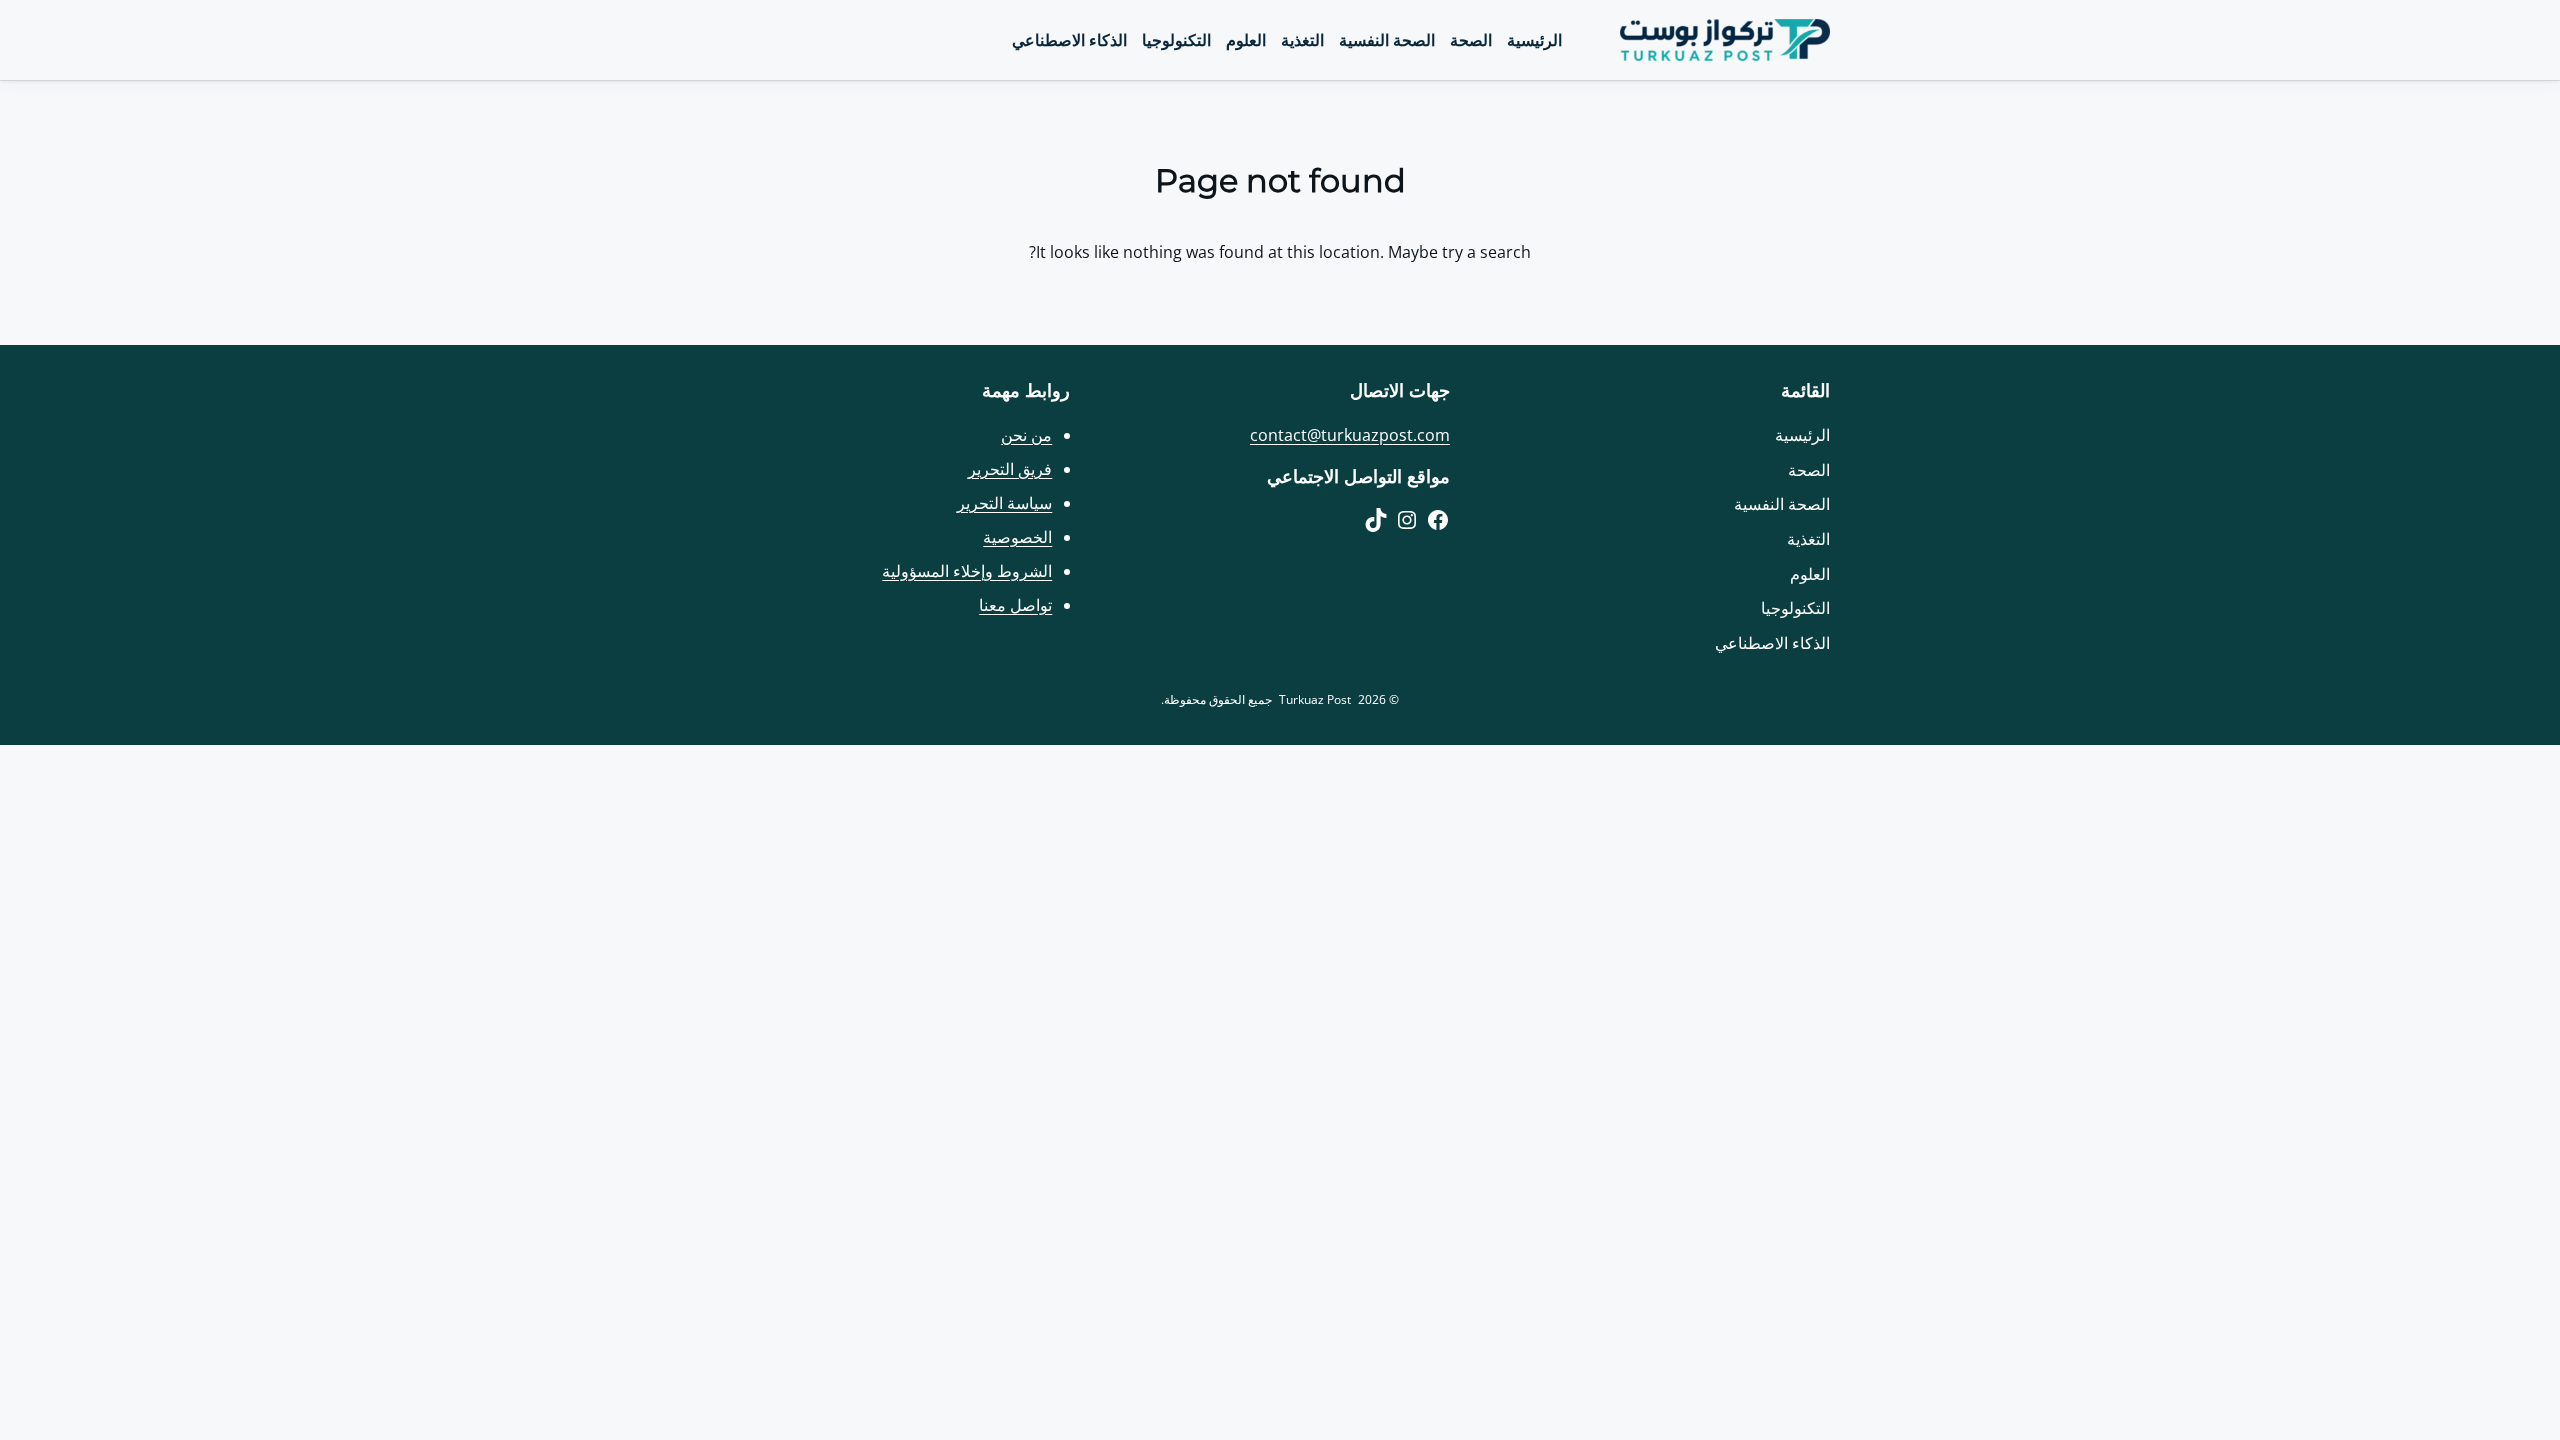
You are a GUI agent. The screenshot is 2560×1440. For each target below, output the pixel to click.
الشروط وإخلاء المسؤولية (967, 571)
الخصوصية (1017, 537)
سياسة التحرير (1004, 503)
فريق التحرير (1010, 469)
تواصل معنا (1015, 605)
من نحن (1026, 435)
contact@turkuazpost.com (1350, 435)
